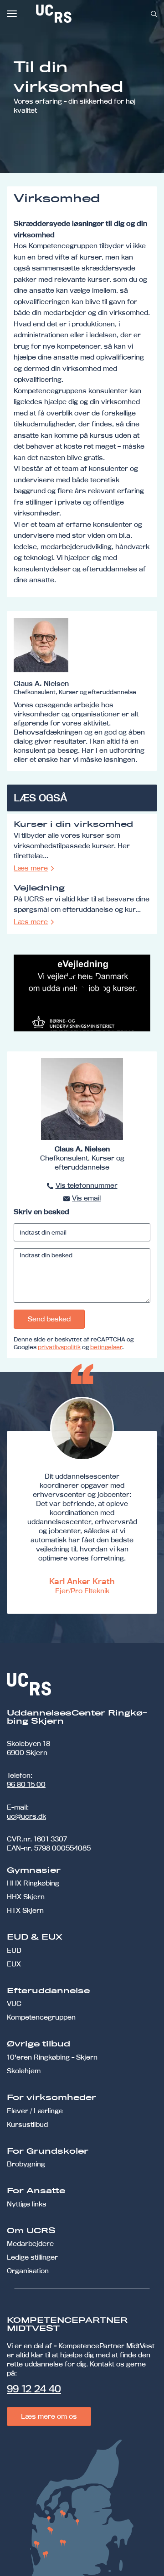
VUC (14, 2003)
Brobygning (26, 2164)
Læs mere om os (49, 2416)
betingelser (106, 1347)
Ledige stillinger (32, 2257)
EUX (14, 1964)
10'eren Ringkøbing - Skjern (52, 2057)
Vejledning (39, 888)
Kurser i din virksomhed (73, 825)
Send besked (49, 1319)
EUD (14, 1950)
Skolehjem (24, 2071)
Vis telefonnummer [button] (87, 1185)
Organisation (28, 2271)
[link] (84, 14)
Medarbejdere (30, 2243)
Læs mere (31, 868)
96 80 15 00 (26, 1784)
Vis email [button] (86, 1198)
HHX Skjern (26, 1897)
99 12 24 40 (34, 2389)
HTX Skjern (25, 1910)
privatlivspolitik (59, 1347)
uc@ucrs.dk (26, 1816)
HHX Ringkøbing (33, 1883)
